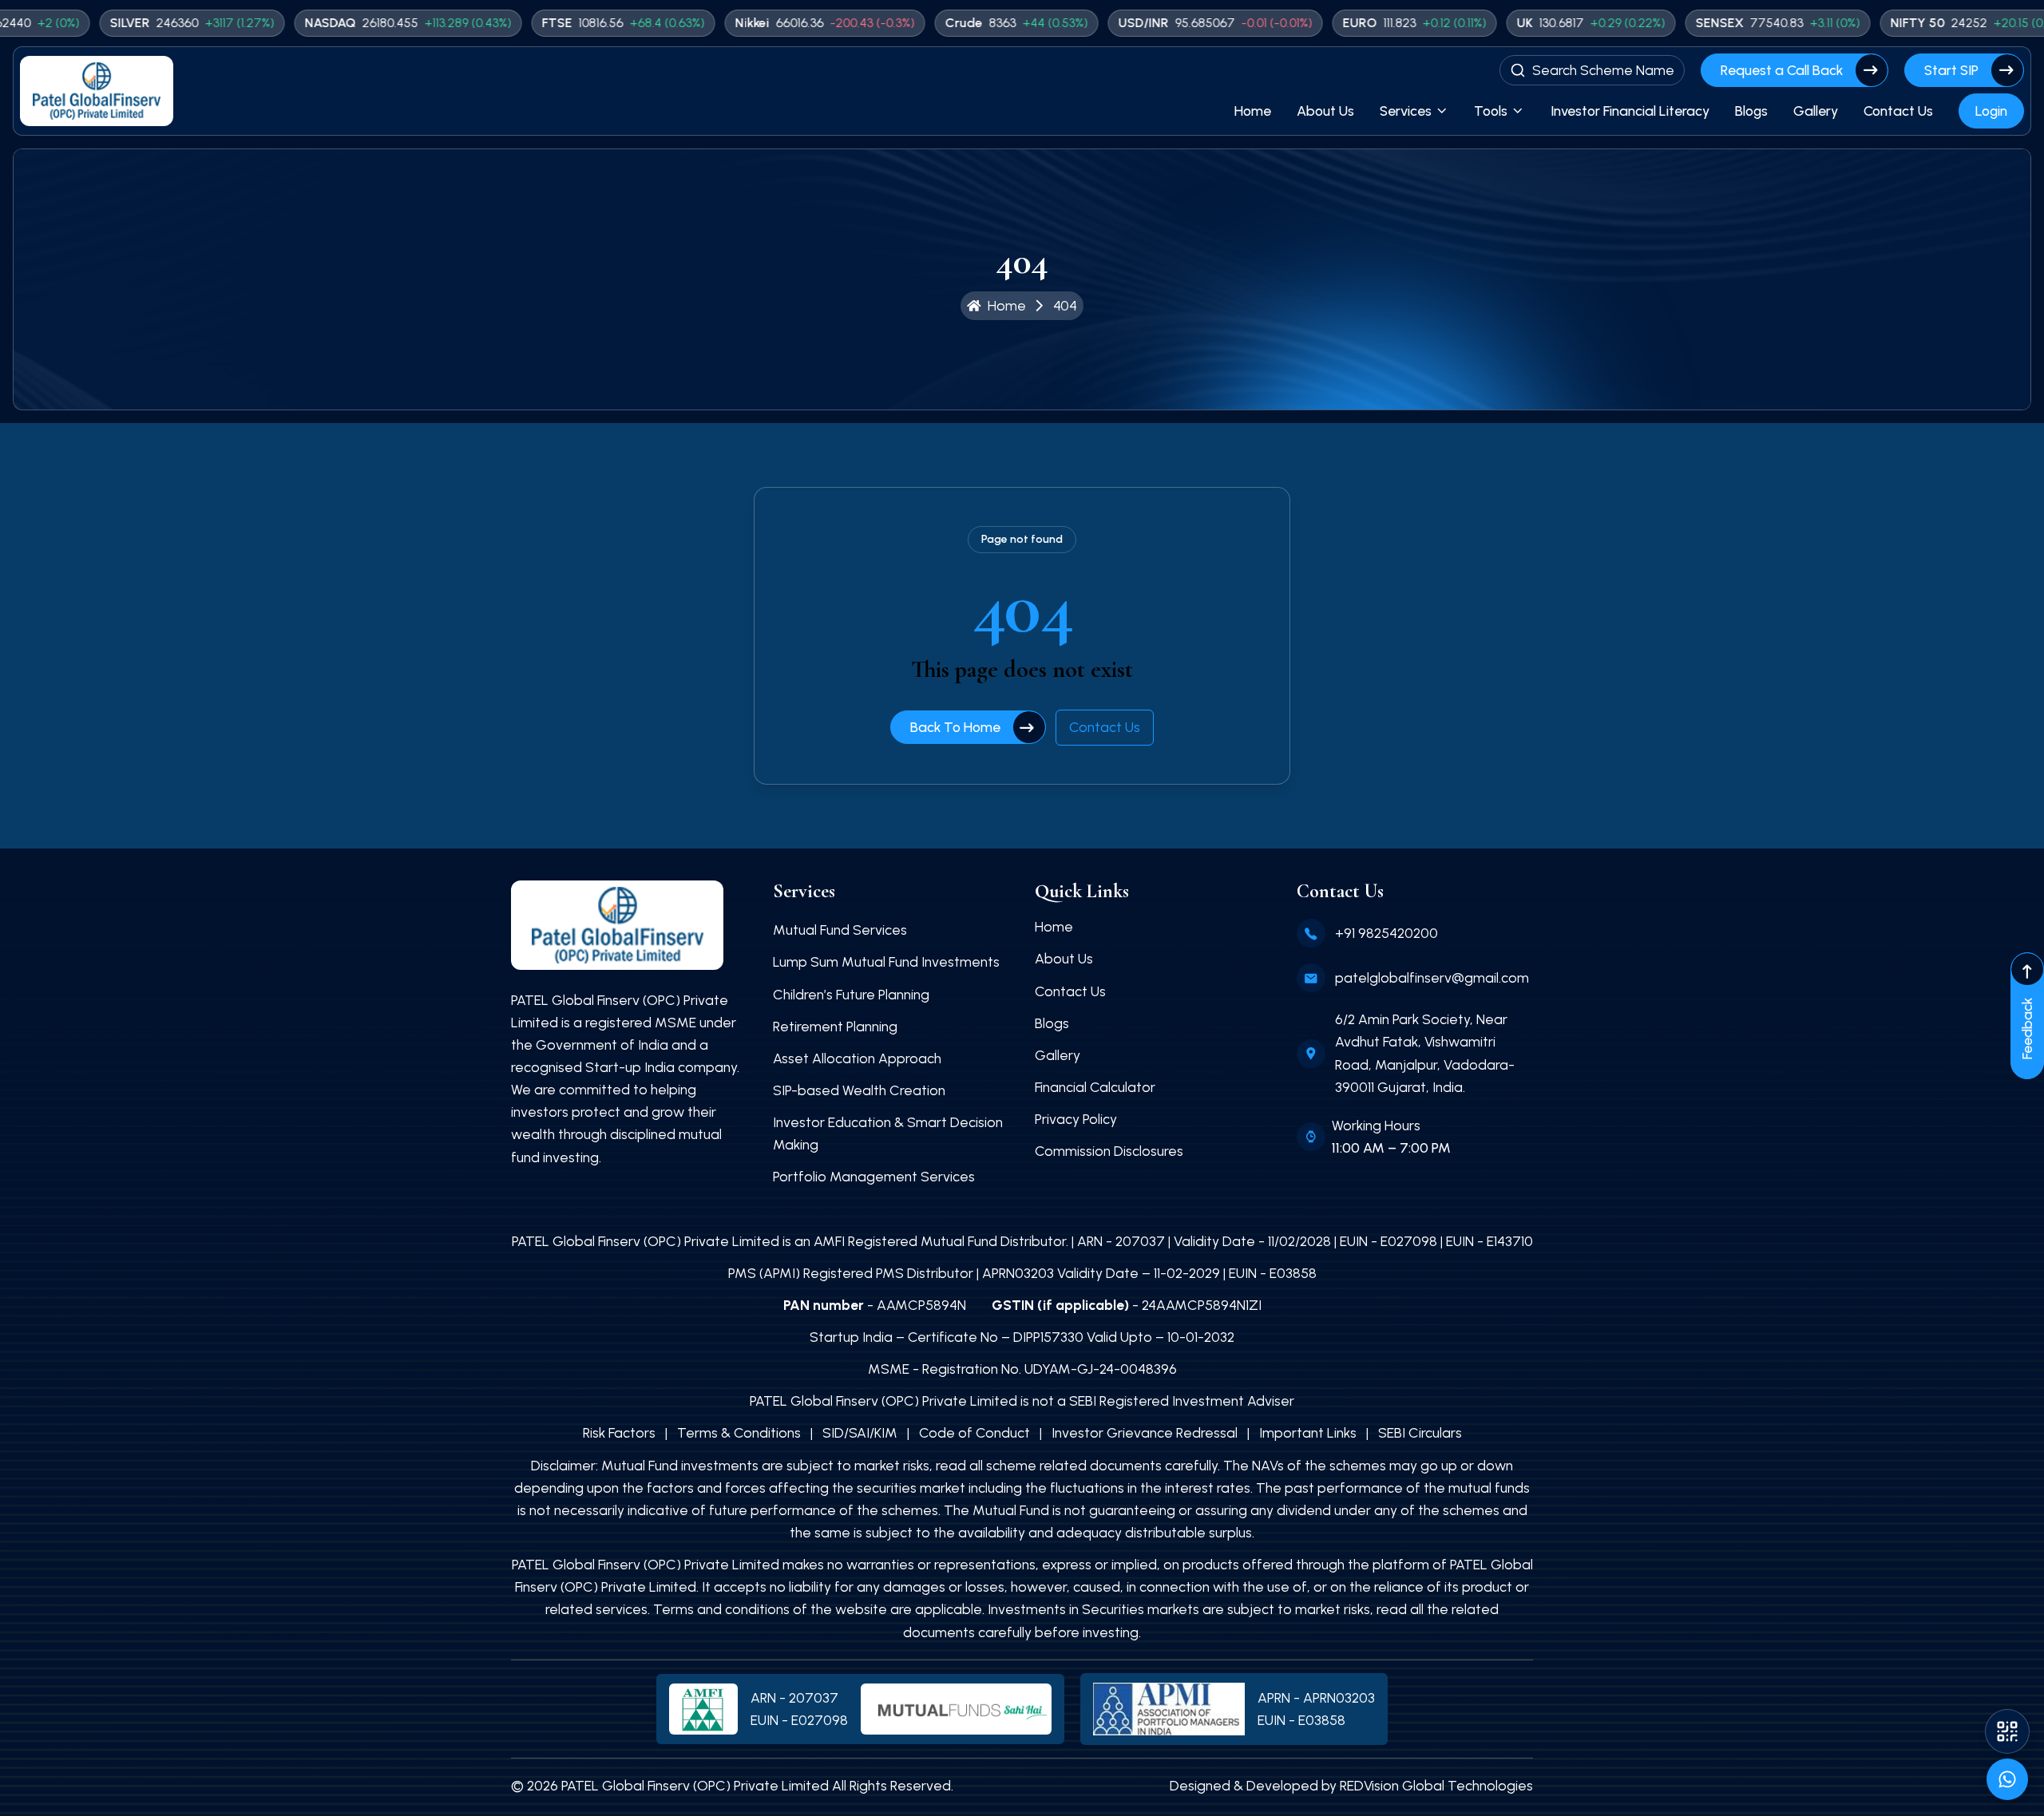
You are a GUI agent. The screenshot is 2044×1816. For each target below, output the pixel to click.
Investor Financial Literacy (1630, 111)
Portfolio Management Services (874, 1176)
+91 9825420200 (1386, 933)
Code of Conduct (974, 1432)
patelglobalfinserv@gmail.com (1432, 977)
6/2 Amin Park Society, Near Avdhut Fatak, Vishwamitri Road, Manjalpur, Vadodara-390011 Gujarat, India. (1425, 1052)
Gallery (1816, 111)
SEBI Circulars (1420, 1432)
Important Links (1308, 1432)
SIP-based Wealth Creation (859, 1090)
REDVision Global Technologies (1436, 1785)
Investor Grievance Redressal (1145, 1432)
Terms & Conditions (739, 1432)
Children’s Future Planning (851, 994)
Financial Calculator (1095, 1087)
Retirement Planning (835, 1026)
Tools (1491, 111)
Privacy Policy (1076, 1119)
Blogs (1751, 111)
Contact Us (1898, 111)
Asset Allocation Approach (857, 1058)
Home (1253, 111)
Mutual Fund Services (840, 930)
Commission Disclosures (1109, 1151)
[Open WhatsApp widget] (2007, 1779)
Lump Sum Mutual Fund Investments (886, 961)
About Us (1325, 111)
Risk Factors (619, 1432)
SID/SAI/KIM (860, 1432)
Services (1406, 111)
